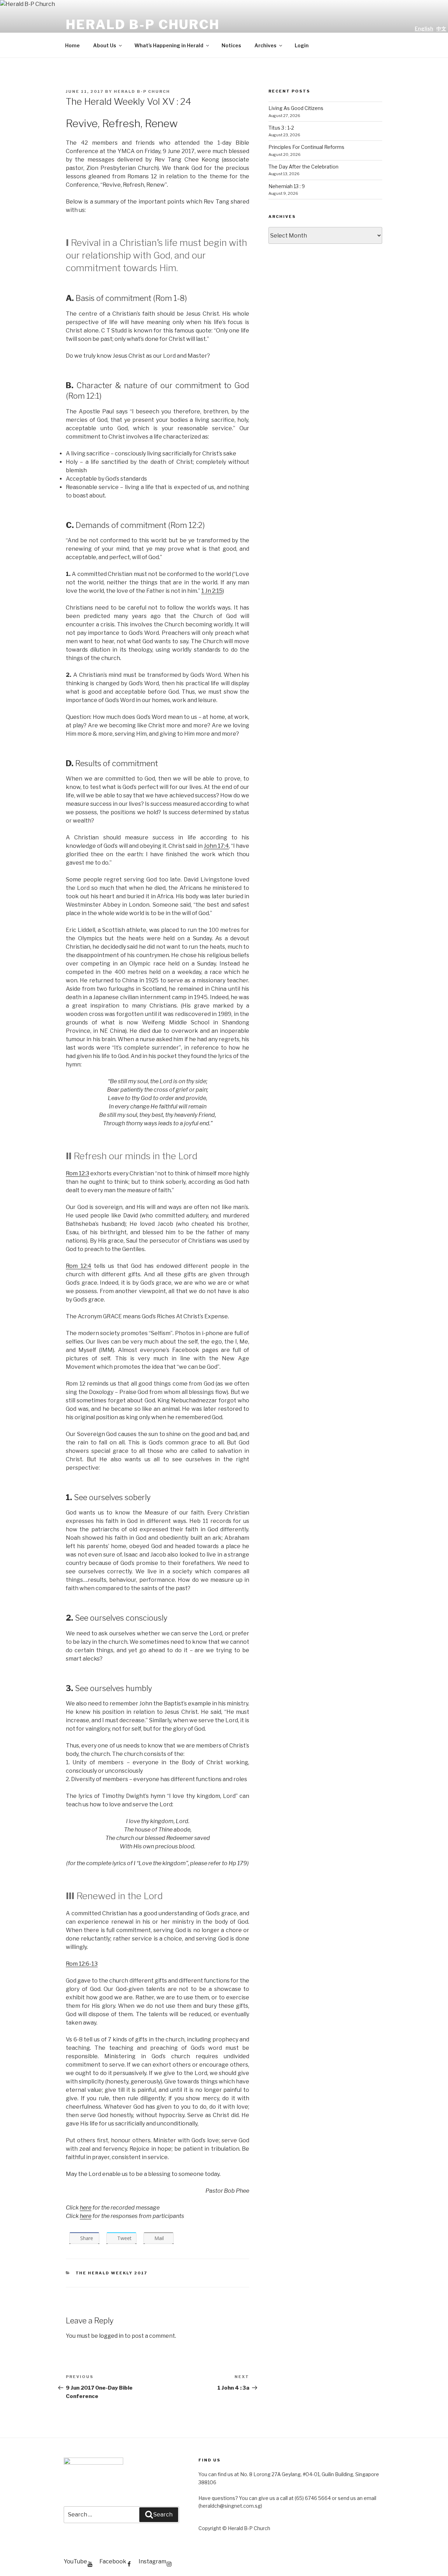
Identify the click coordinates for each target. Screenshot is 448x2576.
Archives (265, 45)
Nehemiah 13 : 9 (287, 186)
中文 (441, 29)
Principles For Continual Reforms (306, 147)
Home (72, 45)
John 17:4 (216, 846)
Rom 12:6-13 (82, 1964)
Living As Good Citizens (296, 108)
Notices (231, 45)
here (86, 2208)
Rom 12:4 (79, 1266)
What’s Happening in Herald (169, 45)
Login (302, 45)
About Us (105, 45)
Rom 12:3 (78, 1173)
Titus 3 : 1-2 (281, 128)
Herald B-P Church (143, 25)
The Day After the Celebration (303, 167)
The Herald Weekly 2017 (112, 2273)
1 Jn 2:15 (212, 591)
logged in (111, 2336)
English (424, 29)
